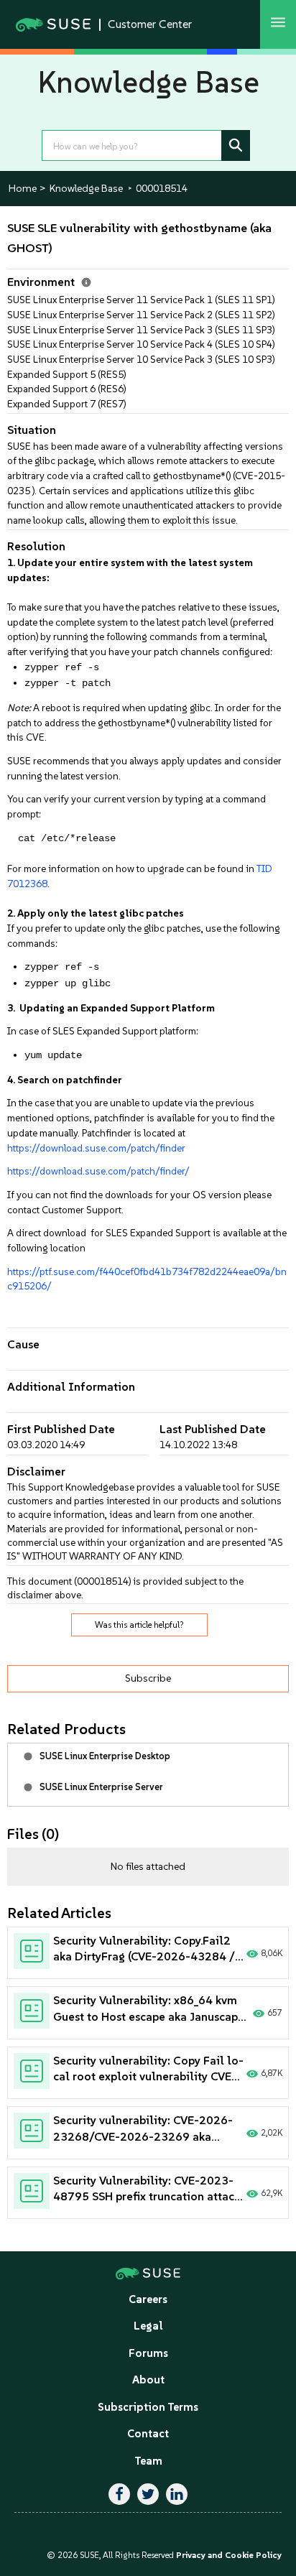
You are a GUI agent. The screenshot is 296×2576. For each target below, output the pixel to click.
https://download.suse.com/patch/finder (96, 1148)
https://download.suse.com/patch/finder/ (98, 1171)
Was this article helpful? (139, 1625)
